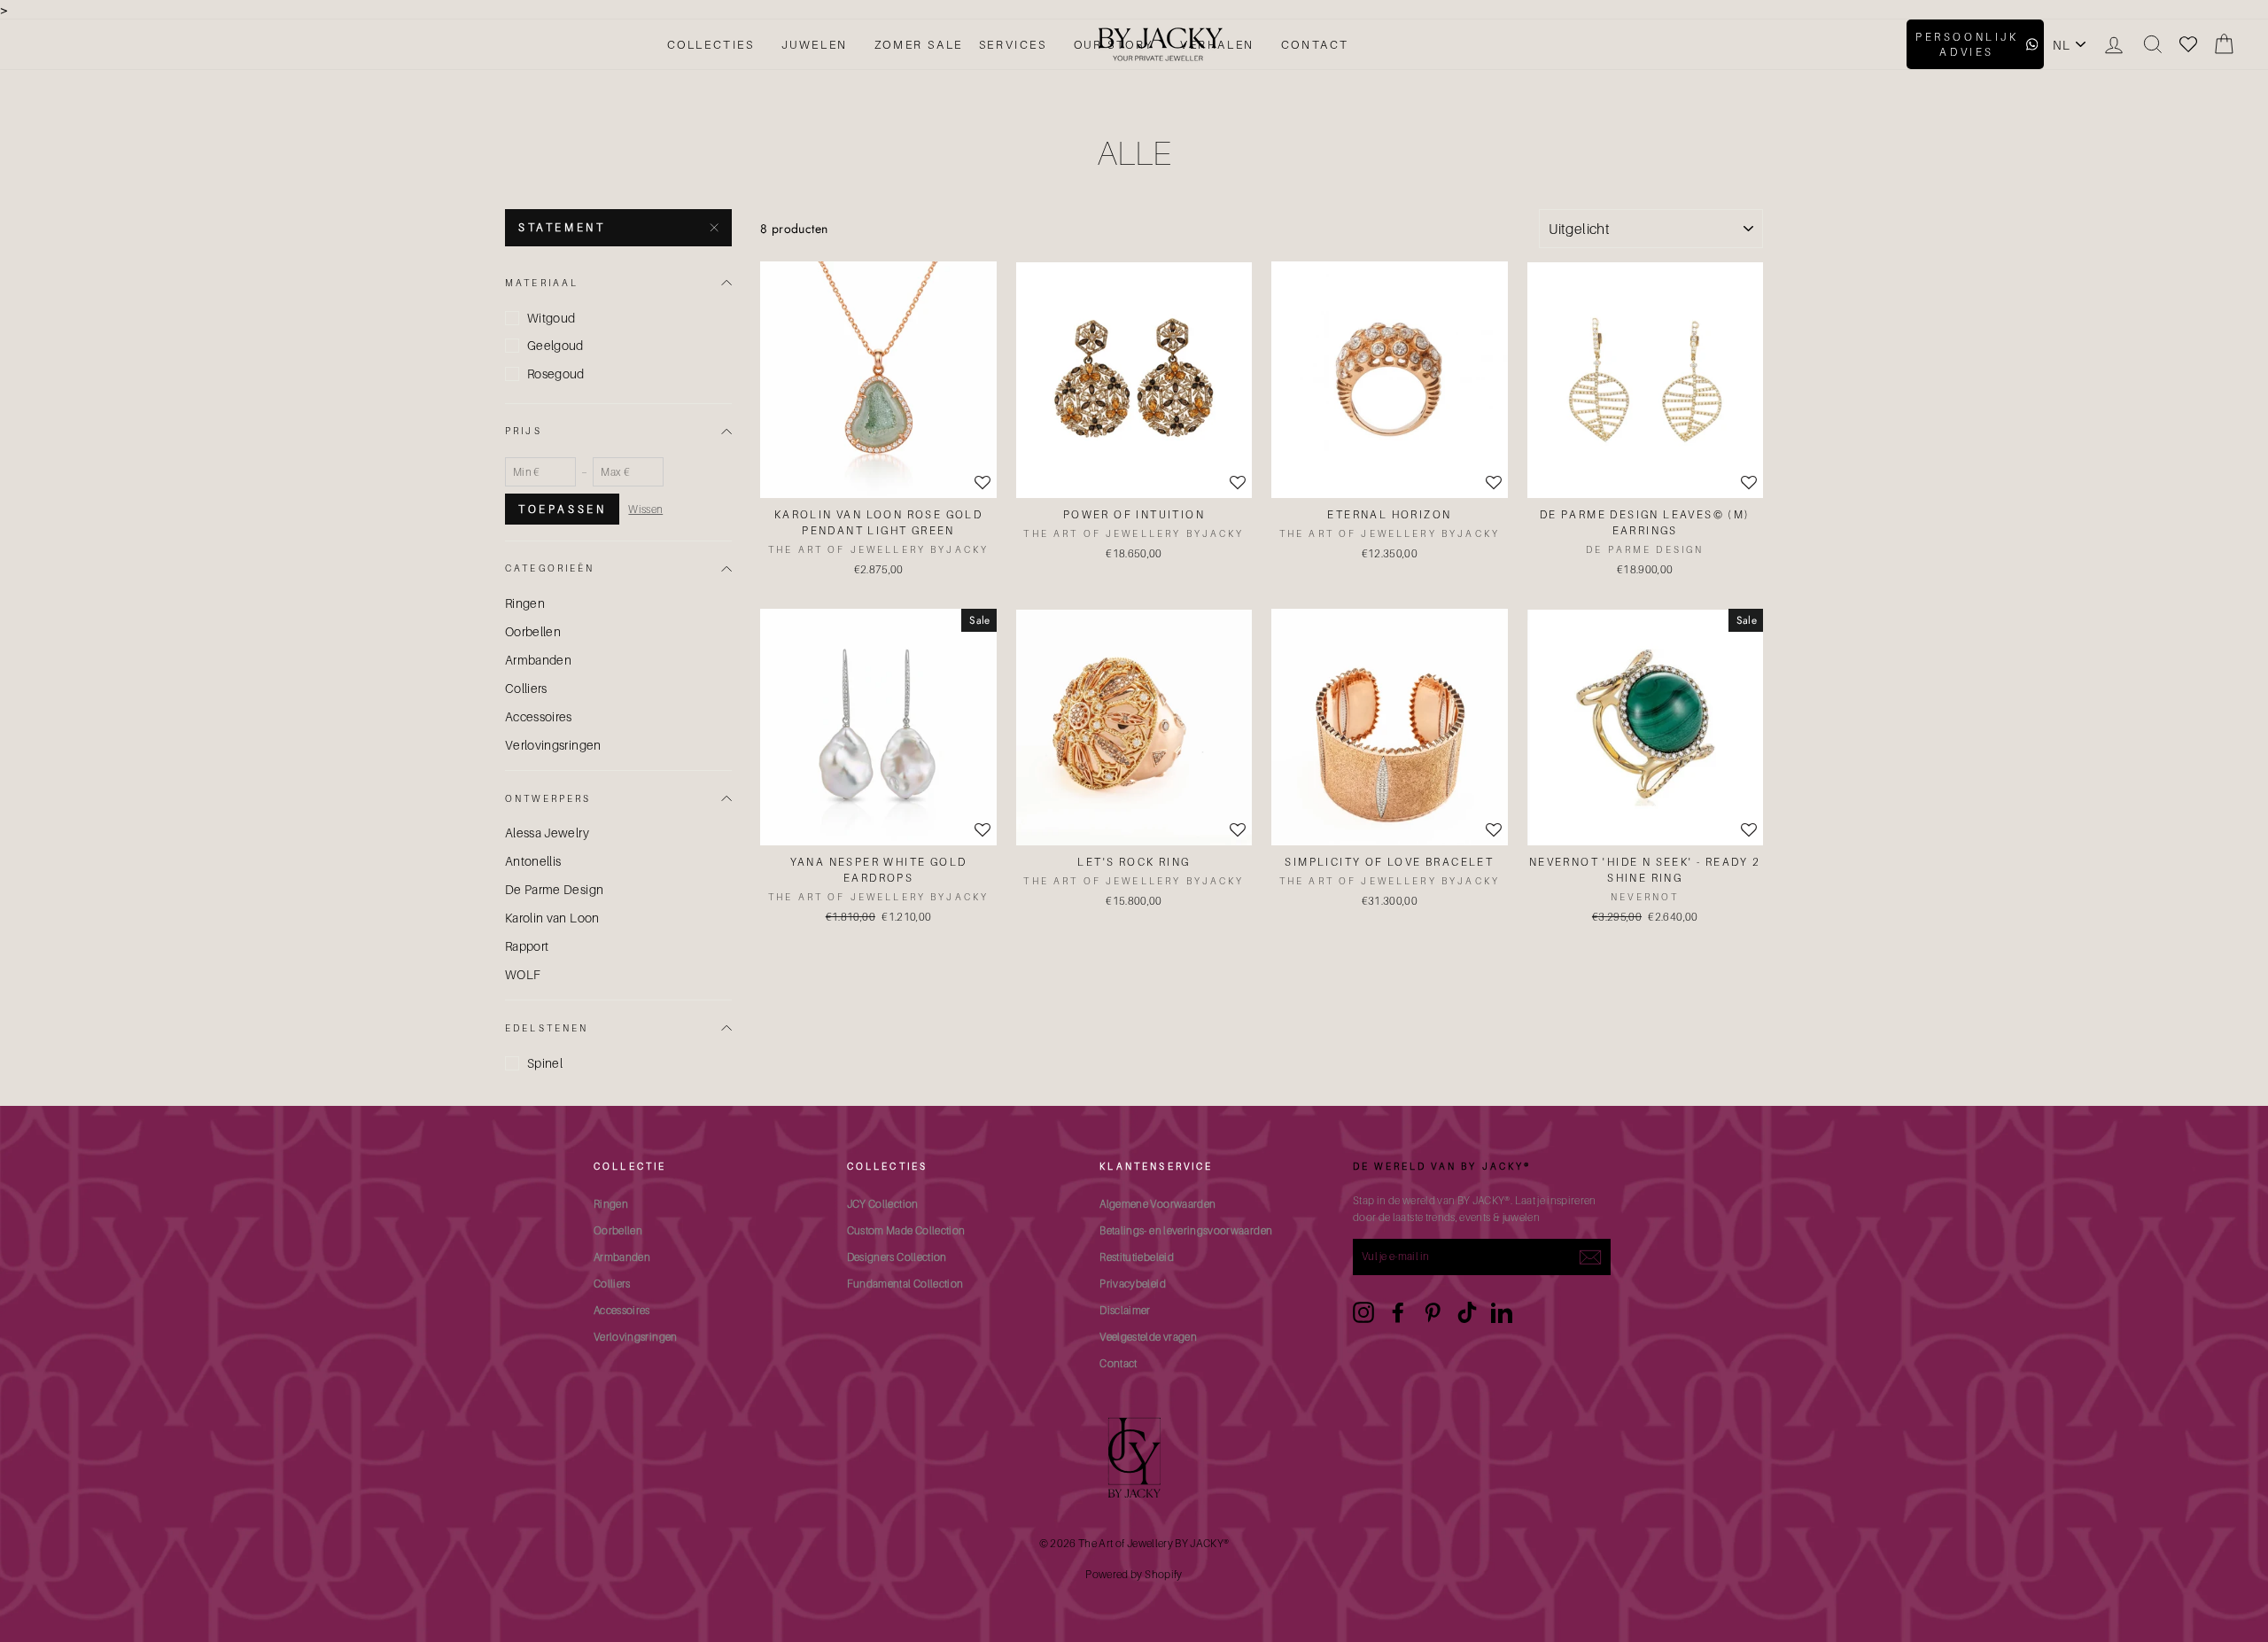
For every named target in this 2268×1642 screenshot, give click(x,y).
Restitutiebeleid (1137, 1257)
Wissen (645, 509)
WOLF (523, 974)
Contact (1315, 44)
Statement (562, 227)
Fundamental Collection (905, 1284)
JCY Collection (883, 1204)
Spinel (545, 1063)
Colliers (526, 688)
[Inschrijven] (1590, 1257)
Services (1013, 44)
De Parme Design (554, 889)
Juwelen (815, 44)
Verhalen (1217, 44)
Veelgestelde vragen (1148, 1337)
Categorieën (550, 568)
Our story (1114, 44)
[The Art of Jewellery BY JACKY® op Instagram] (1363, 1312)
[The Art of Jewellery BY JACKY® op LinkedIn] (1502, 1312)
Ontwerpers (548, 798)
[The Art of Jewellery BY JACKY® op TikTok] (1467, 1312)
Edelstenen (547, 1028)
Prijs (524, 431)
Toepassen (562, 509)
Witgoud (551, 318)
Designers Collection (897, 1257)
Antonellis (533, 861)
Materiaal (542, 283)
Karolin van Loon (552, 918)
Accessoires (539, 716)
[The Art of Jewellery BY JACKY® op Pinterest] (1433, 1312)
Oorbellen (533, 631)
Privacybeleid (1133, 1284)
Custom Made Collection (906, 1230)
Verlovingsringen (553, 745)
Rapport (527, 946)
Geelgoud (555, 345)
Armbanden (538, 660)
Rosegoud (556, 374)
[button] (983, 831)
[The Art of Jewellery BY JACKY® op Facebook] (1398, 1312)
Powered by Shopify (1134, 1574)
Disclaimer (1125, 1310)
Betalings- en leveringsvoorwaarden (1186, 1230)
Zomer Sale (919, 44)
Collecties (711, 44)
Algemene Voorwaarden (1157, 1204)
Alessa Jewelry (547, 833)
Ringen (525, 603)
